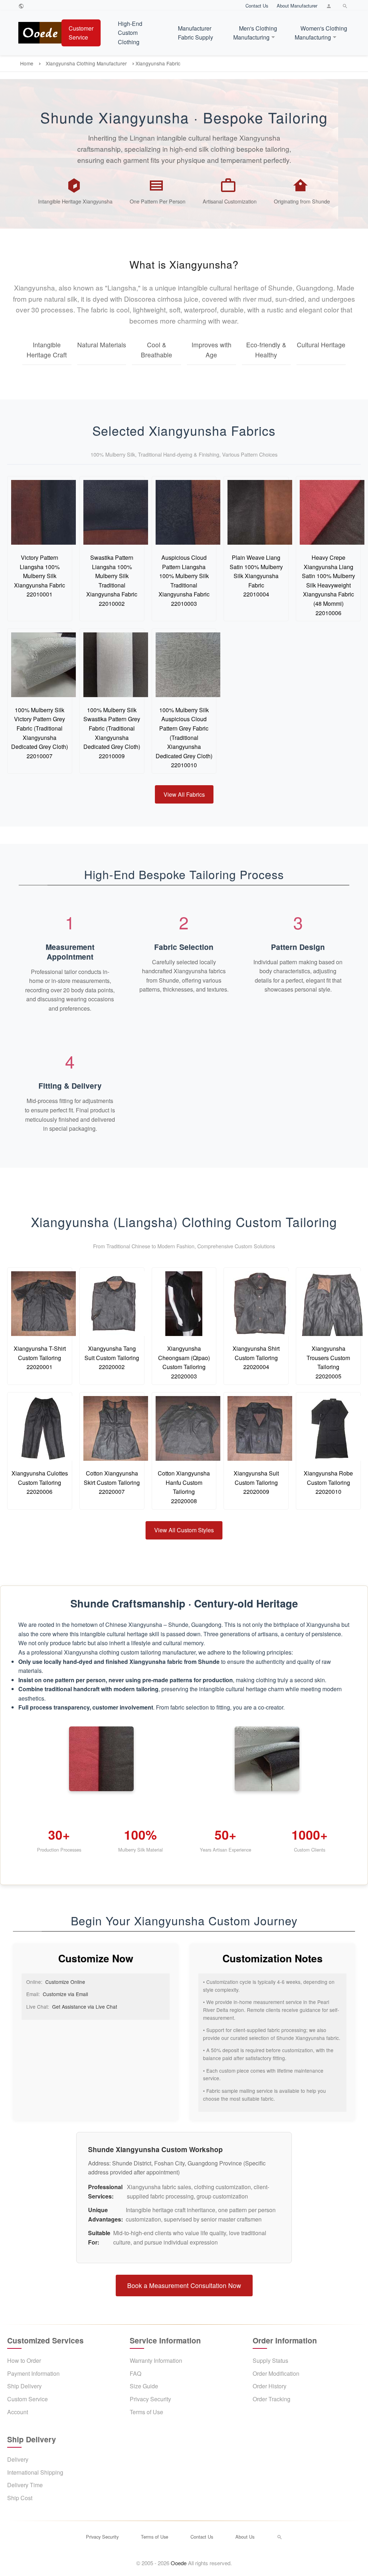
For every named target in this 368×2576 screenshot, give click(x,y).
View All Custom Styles (184, 1530)
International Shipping (35, 2472)
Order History (270, 2386)
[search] (346, 6)
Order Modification (276, 2373)
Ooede (179, 2563)
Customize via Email (65, 1994)
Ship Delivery (24, 2386)
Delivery (18, 2459)
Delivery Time (25, 2485)
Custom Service (27, 2399)
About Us (245, 2537)
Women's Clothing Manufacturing (321, 33)
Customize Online (65, 1982)
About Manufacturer (297, 6)
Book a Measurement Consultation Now (184, 2285)
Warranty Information (156, 2360)
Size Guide (144, 2386)
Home (27, 63)
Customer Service (81, 33)
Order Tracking (272, 2399)
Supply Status (270, 2360)
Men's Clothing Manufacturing (255, 33)
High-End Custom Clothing (130, 33)
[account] (330, 6)
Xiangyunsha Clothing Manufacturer (86, 63)
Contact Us (257, 6)
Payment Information (33, 2373)
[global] (22, 6)
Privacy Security (150, 2399)
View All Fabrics (184, 794)
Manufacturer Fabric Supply (195, 33)
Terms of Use (146, 2412)
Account (18, 2412)
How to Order (24, 2360)
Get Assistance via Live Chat (85, 2007)
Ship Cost (20, 2498)
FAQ (135, 2373)
